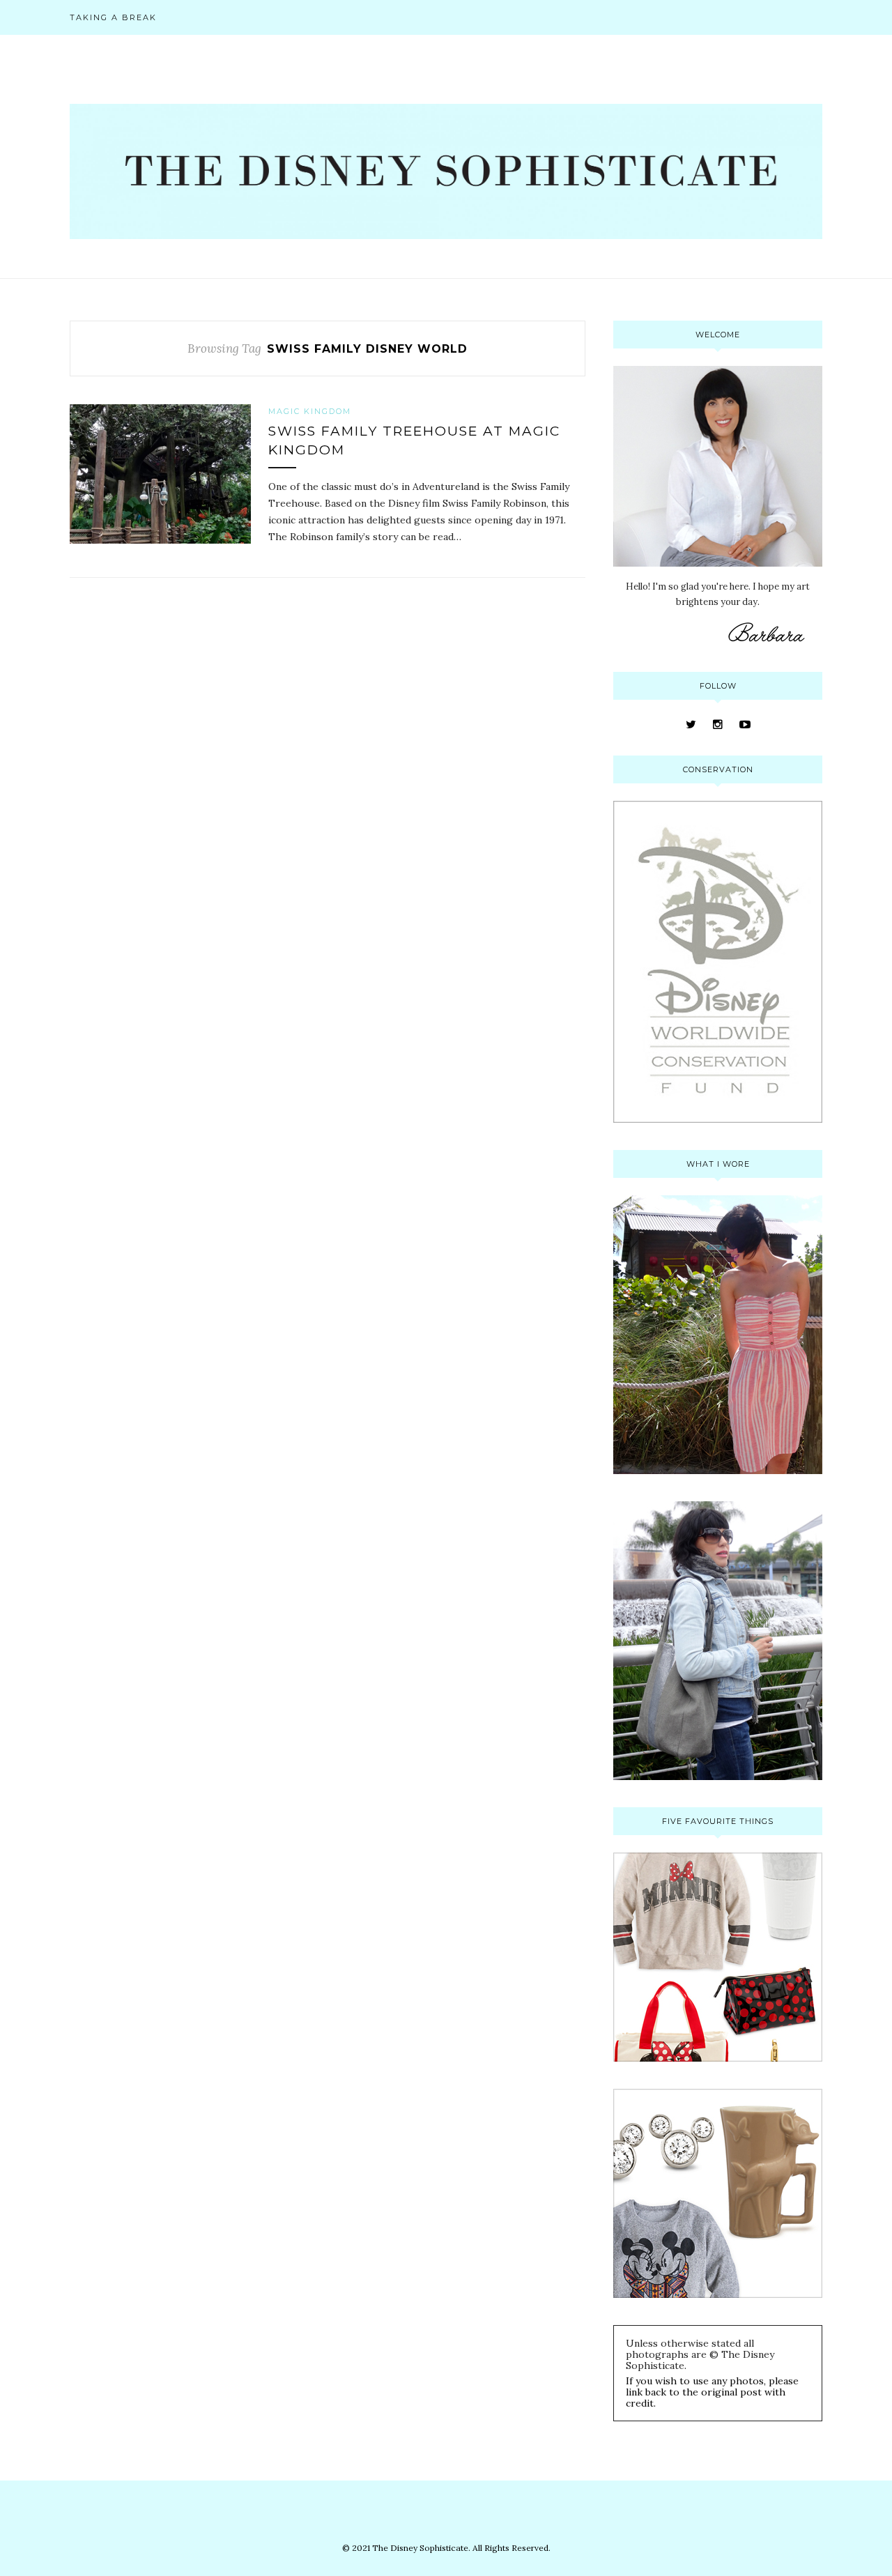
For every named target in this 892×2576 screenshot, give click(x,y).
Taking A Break (113, 17)
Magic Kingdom (310, 411)
